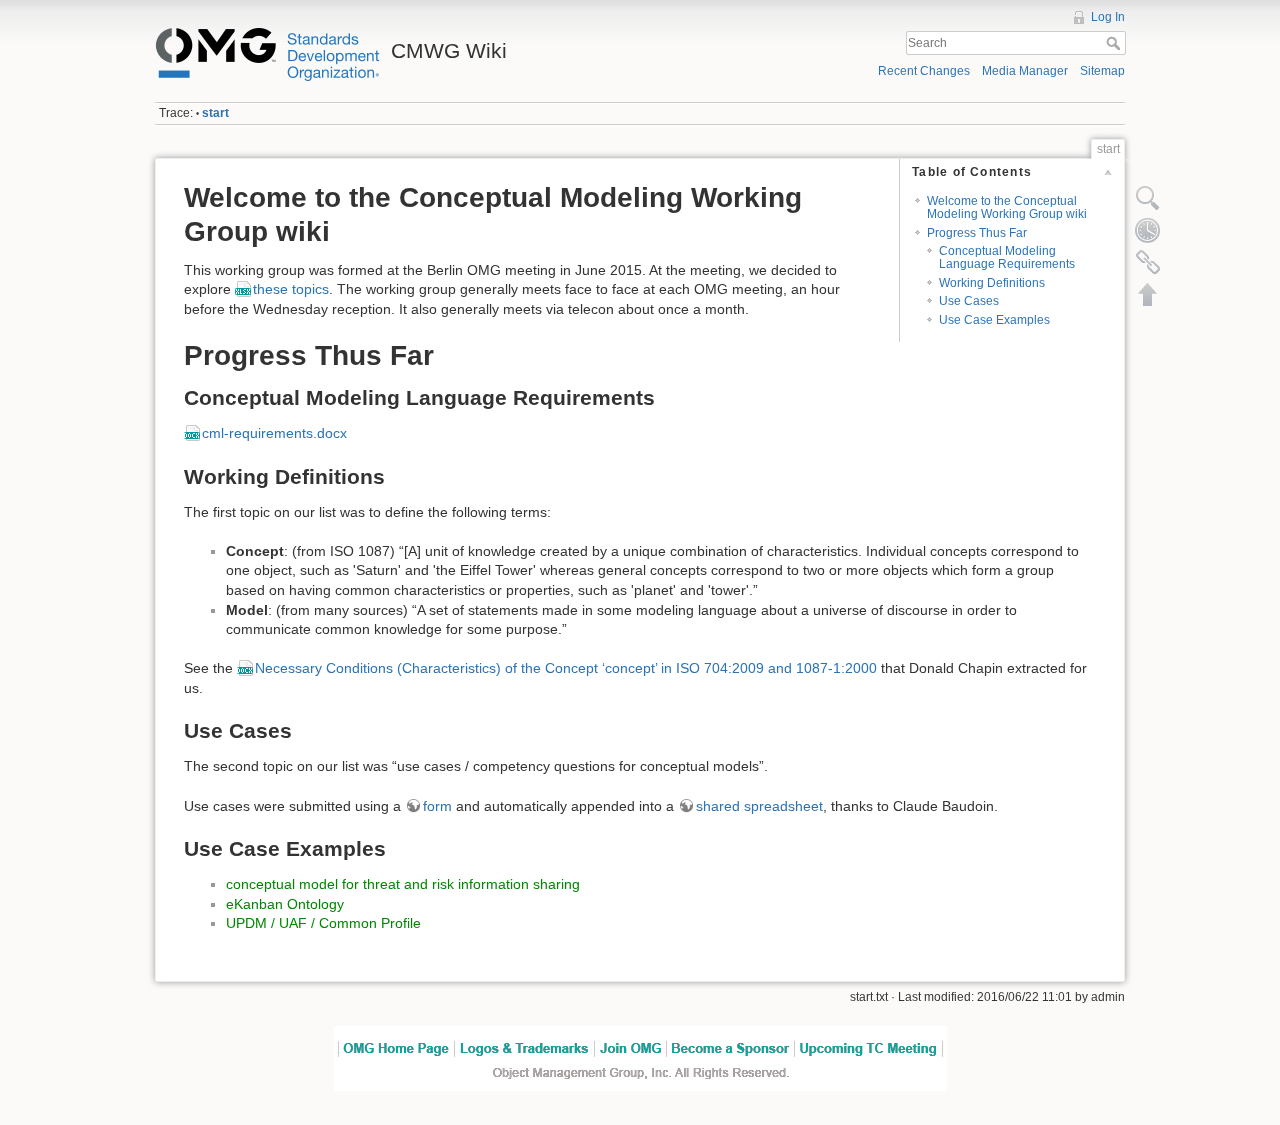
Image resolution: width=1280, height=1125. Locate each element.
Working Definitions (992, 283)
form (437, 806)
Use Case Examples (994, 320)
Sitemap (1102, 71)
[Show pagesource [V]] (1148, 198)
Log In (1108, 17)
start (215, 113)
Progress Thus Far (977, 233)
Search (1115, 43)
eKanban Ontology (285, 904)
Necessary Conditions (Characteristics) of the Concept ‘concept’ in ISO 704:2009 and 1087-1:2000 (566, 668)
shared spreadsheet (759, 806)
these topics (291, 289)
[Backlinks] (1148, 262)
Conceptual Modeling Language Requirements (1007, 257)
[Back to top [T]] (1148, 294)
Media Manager (1025, 71)
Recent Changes (924, 71)
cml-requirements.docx (274, 433)
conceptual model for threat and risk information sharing (403, 884)
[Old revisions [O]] (1148, 230)
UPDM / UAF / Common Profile (323, 923)
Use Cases (969, 301)
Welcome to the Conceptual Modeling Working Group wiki (1007, 207)
